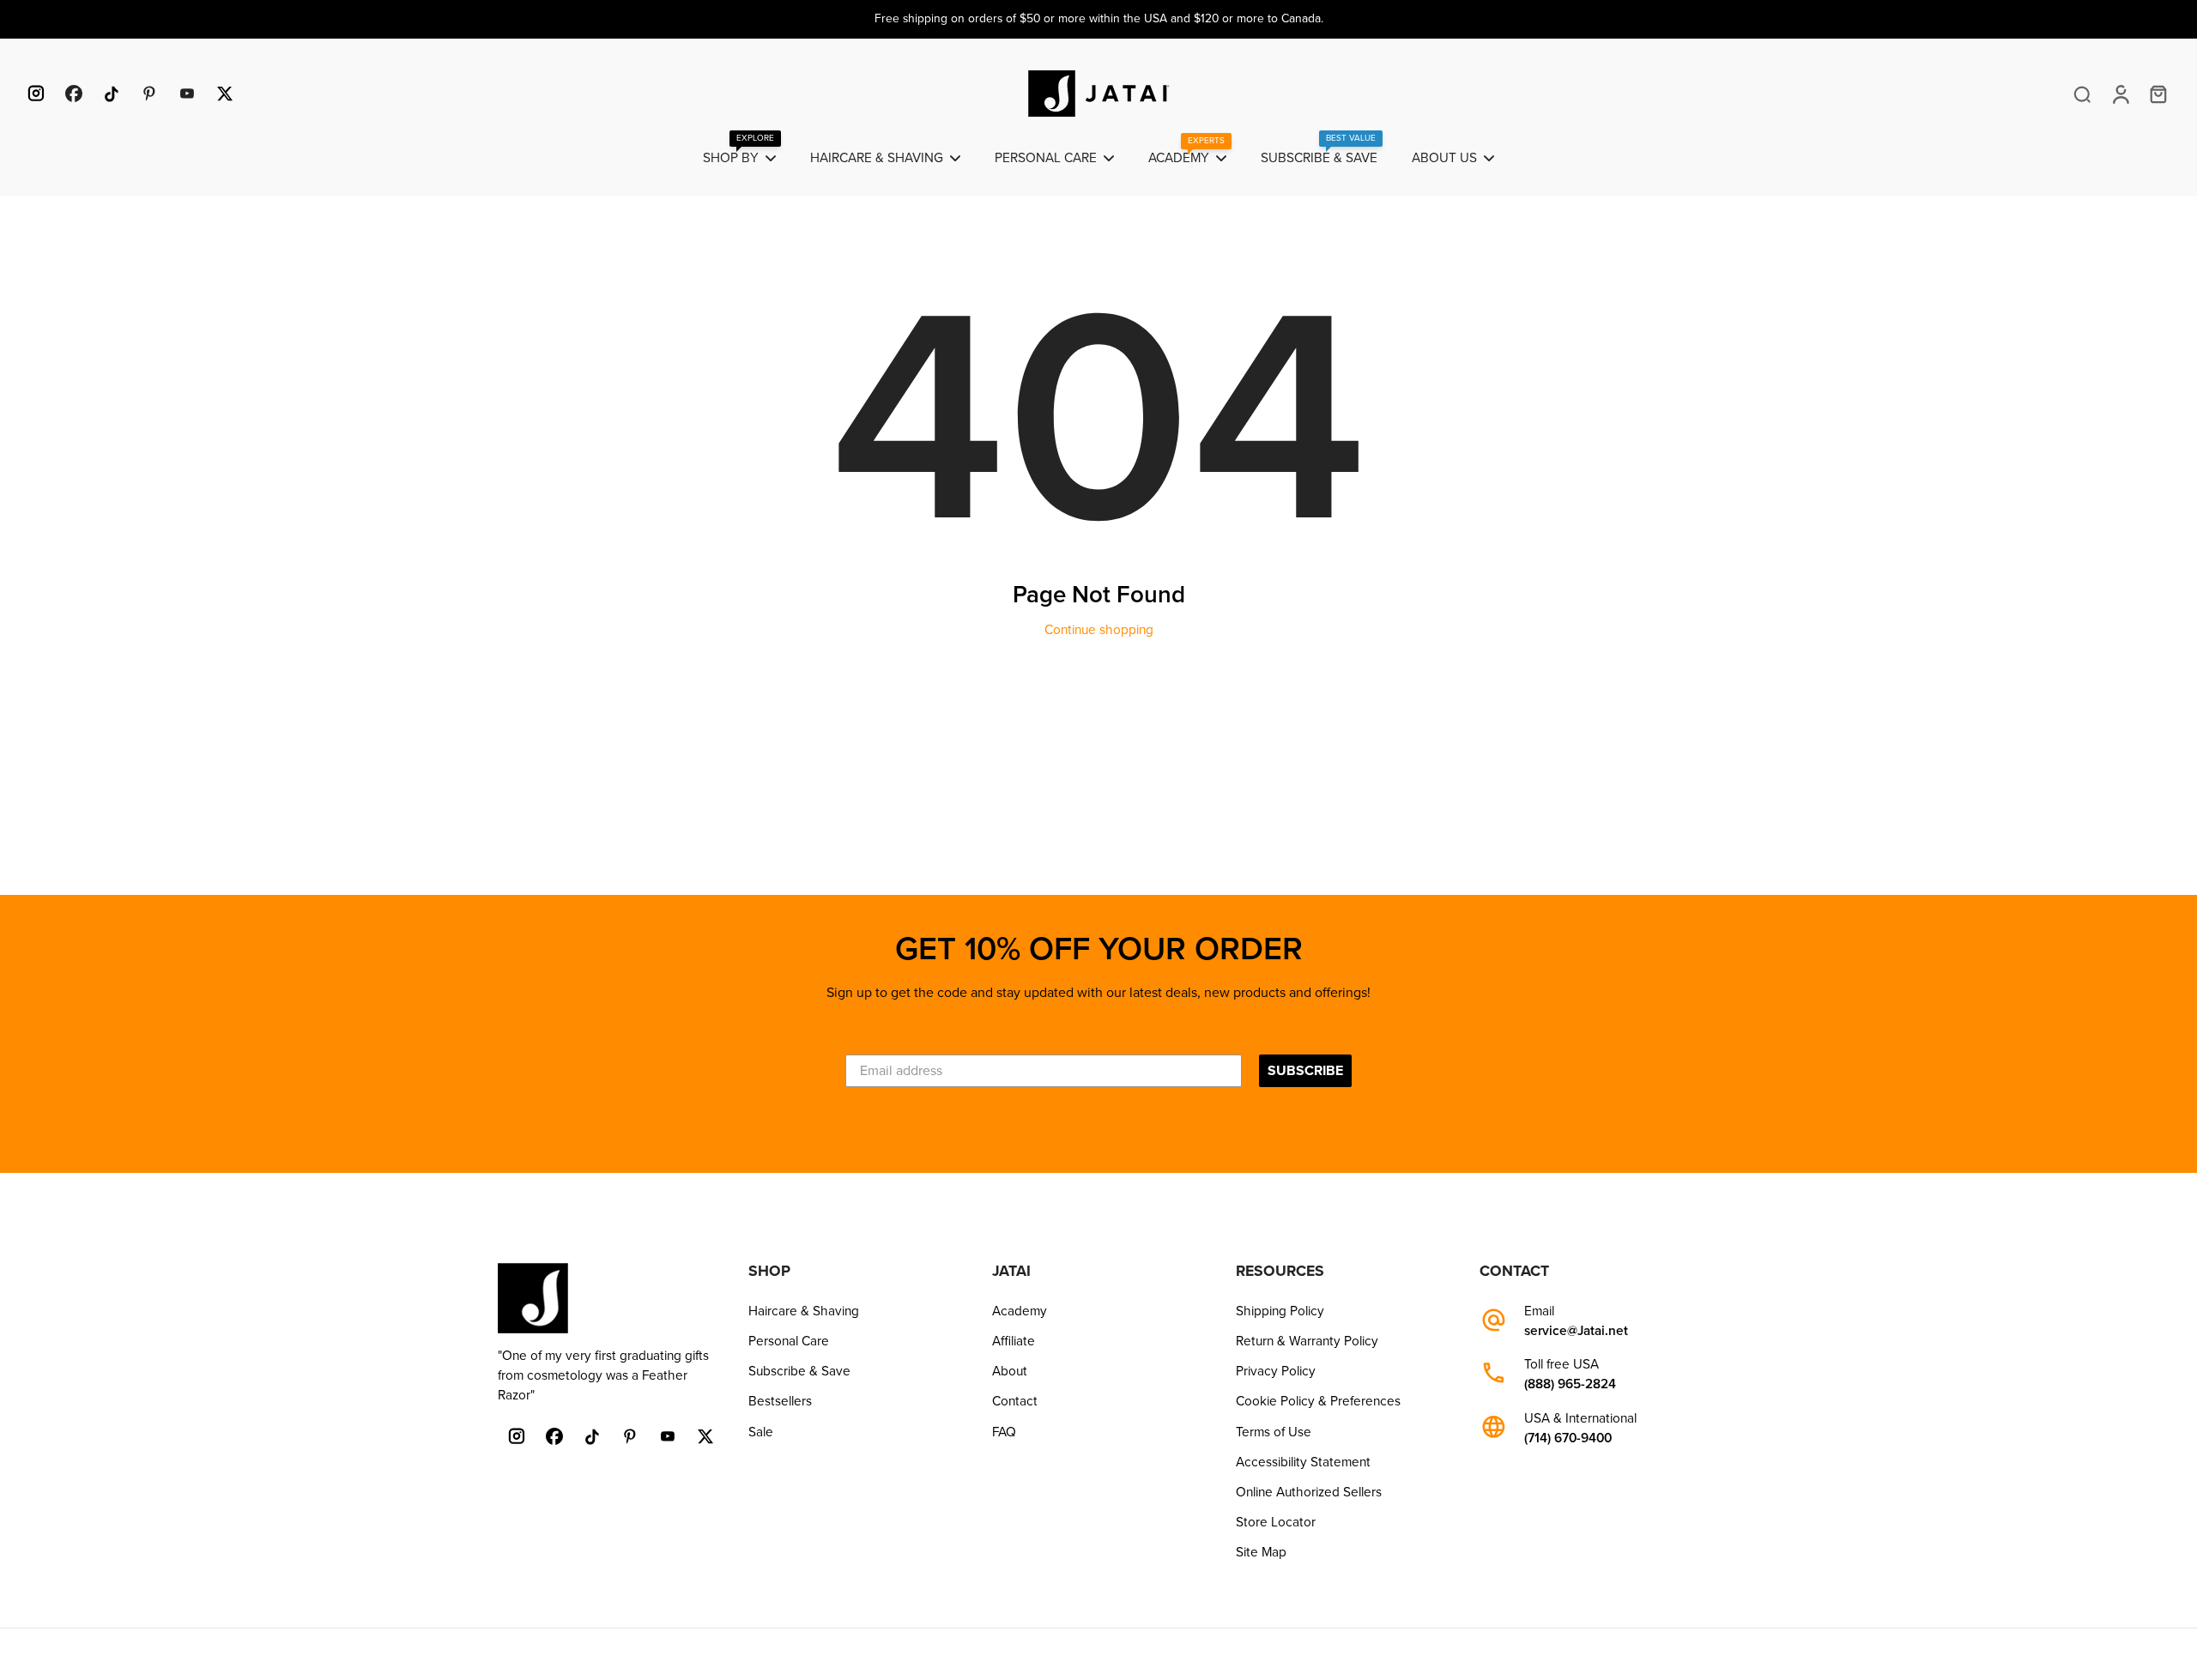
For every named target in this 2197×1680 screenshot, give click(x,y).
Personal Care (789, 1341)
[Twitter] (225, 94)
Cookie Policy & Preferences (1318, 1401)
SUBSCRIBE (1305, 1071)
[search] (2082, 94)
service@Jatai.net (1576, 1331)
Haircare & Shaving (804, 1311)
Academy (1020, 1311)
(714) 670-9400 (1568, 1438)
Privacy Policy (1276, 1371)
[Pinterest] (149, 94)
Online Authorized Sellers (1309, 1492)
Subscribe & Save (799, 1371)
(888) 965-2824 (1570, 1384)
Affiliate (1014, 1341)
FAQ (1004, 1432)
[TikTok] (112, 94)
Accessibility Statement (1303, 1462)
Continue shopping (1099, 630)
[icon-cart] (2158, 94)
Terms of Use (1274, 1432)
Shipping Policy (1280, 1311)
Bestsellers (780, 1401)
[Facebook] (74, 94)
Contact (1015, 1401)
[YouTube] (187, 94)
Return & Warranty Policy (1307, 1341)
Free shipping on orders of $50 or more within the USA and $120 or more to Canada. (1099, 18)
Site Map (1261, 1552)
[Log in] (2120, 94)
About (1010, 1371)
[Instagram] (36, 94)
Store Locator (1276, 1522)
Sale (761, 1432)
